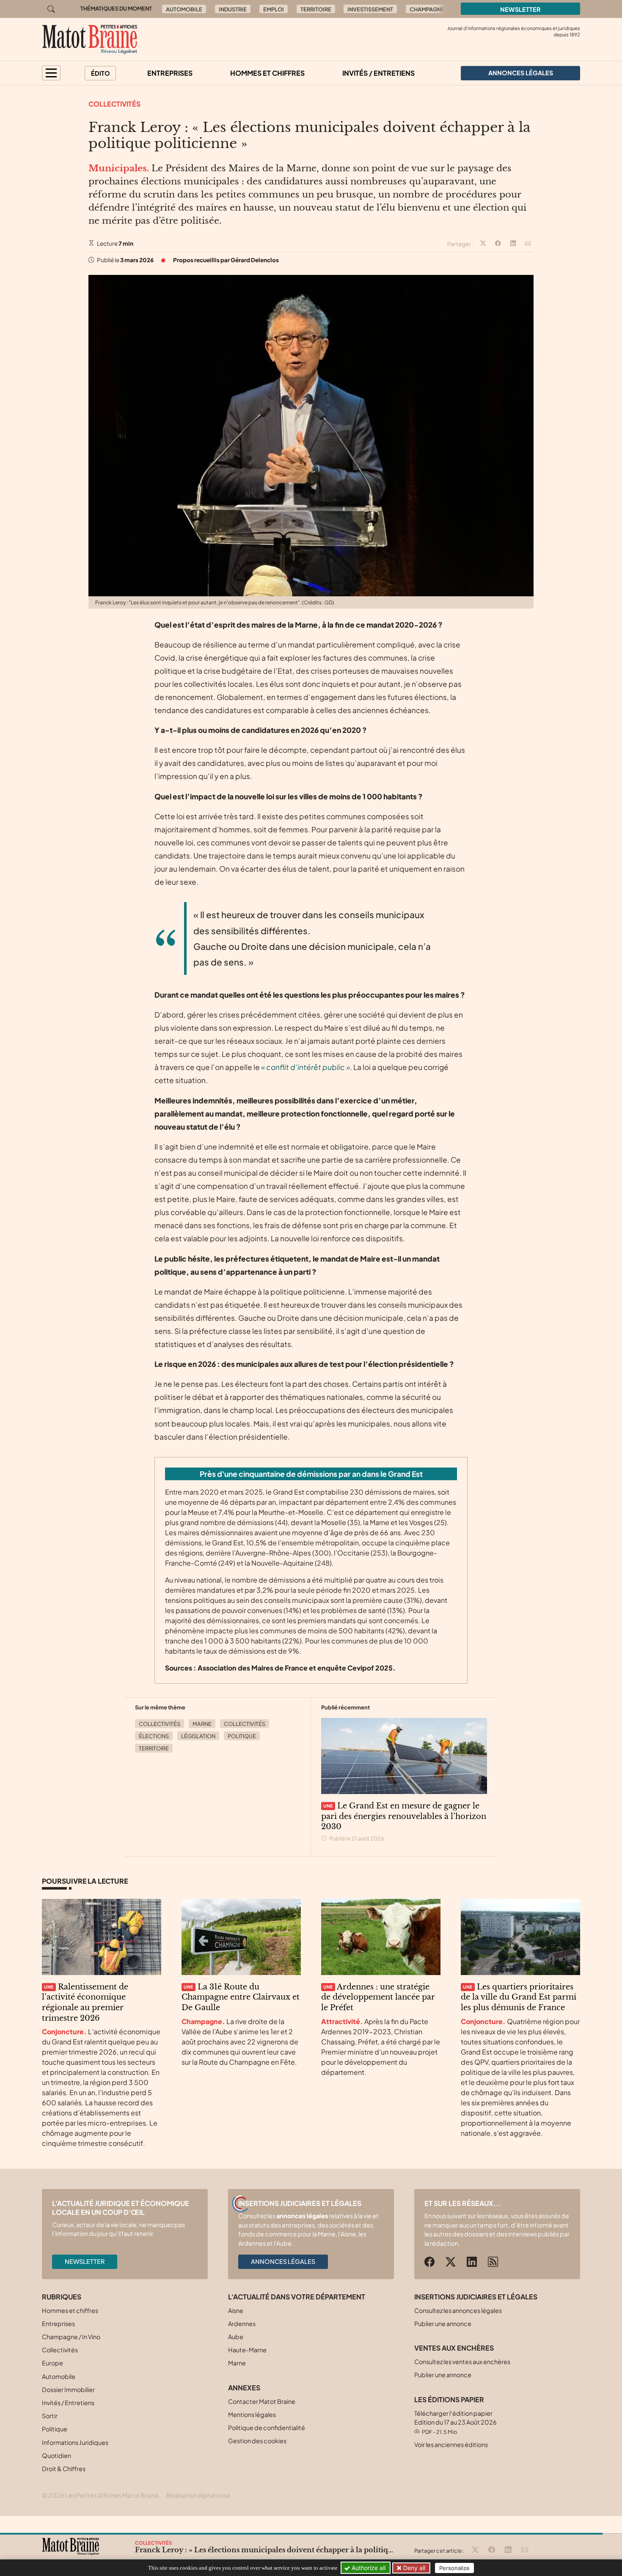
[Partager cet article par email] (528, 244)
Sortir (50, 2416)
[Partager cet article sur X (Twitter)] (483, 244)
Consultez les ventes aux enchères (462, 2362)
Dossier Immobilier (68, 2389)
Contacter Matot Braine (262, 2401)
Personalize (454, 2568)
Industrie (233, 9)
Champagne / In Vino (71, 2337)
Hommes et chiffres (267, 73)
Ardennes (242, 2324)
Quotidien (56, 2455)
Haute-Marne (247, 2350)
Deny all (413, 2568)
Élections (154, 1736)
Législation (198, 1736)
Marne (202, 1724)
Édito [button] (100, 73)
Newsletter (520, 9)
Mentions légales (252, 2414)
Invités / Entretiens (378, 73)
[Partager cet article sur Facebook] (498, 244)
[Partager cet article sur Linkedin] (513, 244)
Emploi (274, 9)
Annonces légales (283, 2261)
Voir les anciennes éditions (451, 2444)
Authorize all (368, 2568)
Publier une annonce (443, 2324)
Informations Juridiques (75, 2442)
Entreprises (170, 73)
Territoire (316, 9)
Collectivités (114, 104)
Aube (236, 2337)
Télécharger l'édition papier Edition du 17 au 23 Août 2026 (455, 2422)
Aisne (236, 2310)
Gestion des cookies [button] (257, 2441)
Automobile (184, 9)
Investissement (370, 9)
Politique (242, 1736)
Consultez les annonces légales (458, 2310)
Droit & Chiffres (64, 2469)
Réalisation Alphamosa (198, 2495)
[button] (51, 73)
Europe (52, 2363)
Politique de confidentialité (267, 2428)
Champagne (427, 9)
